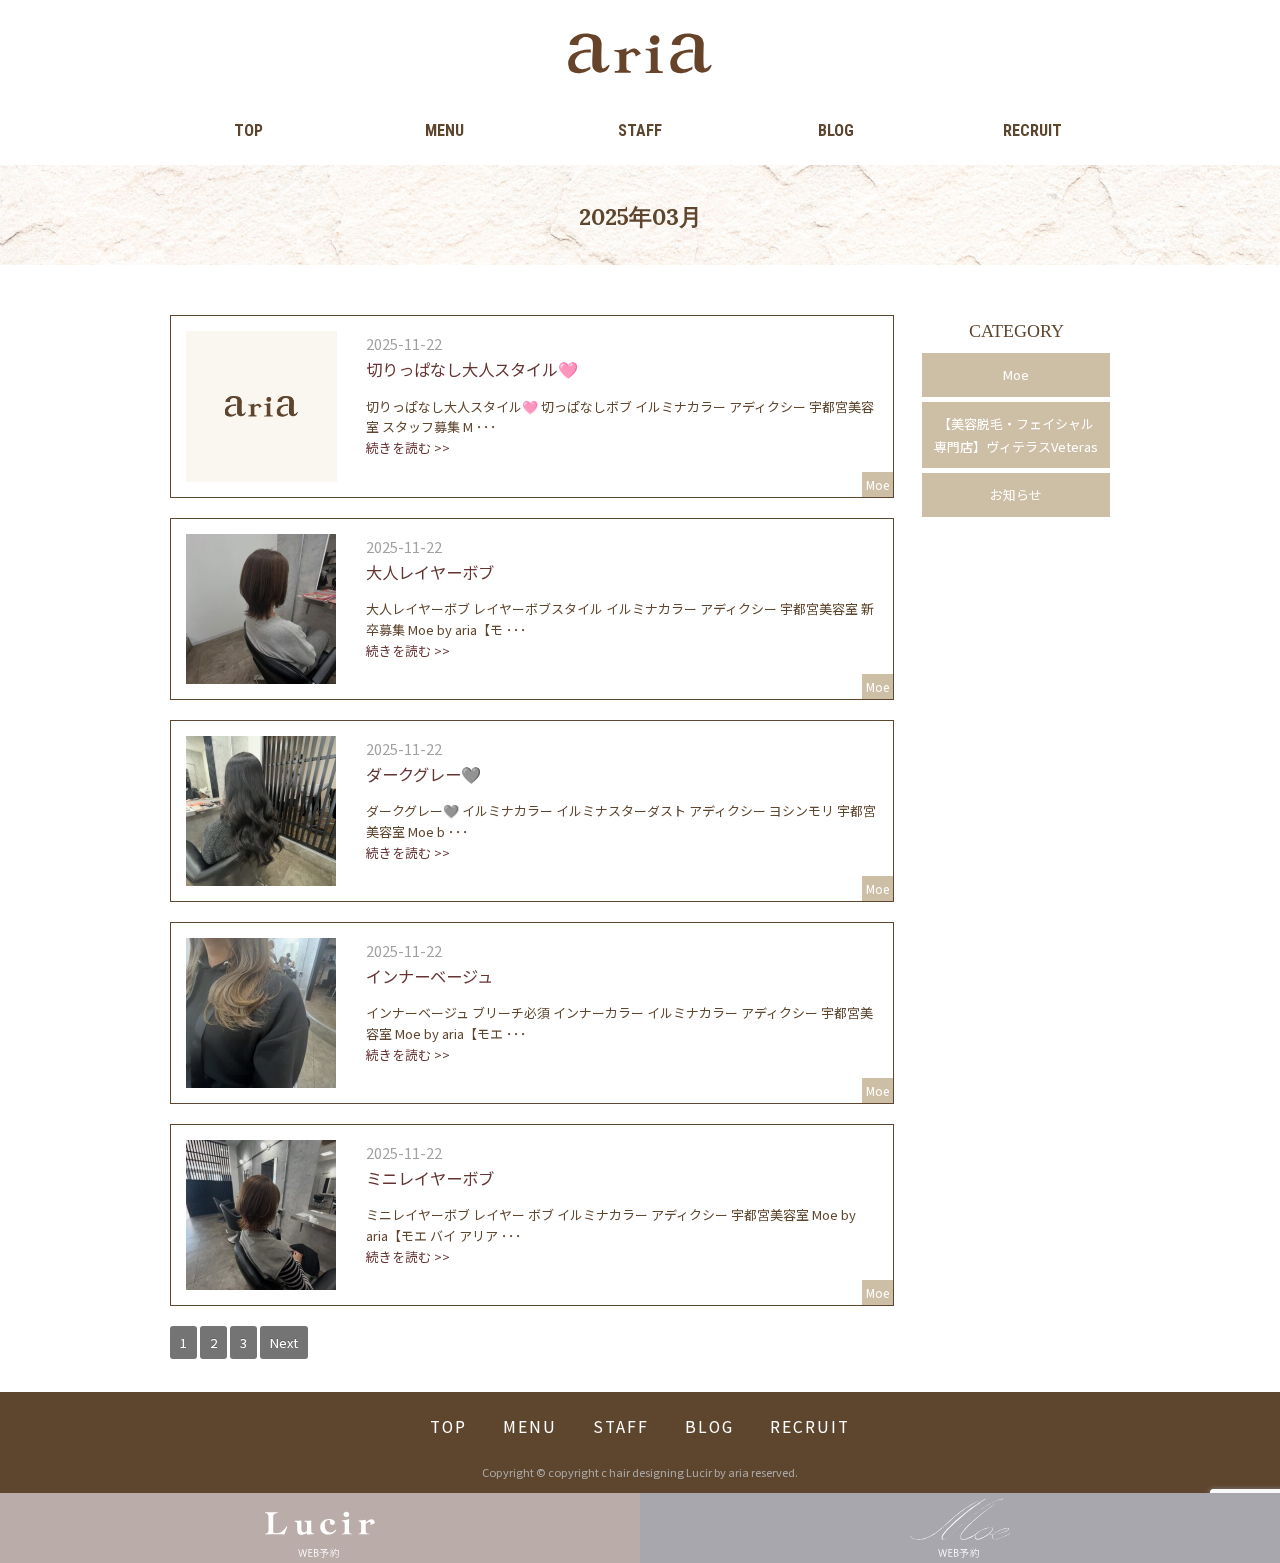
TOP (248, 130)
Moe (1016, 374)
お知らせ (1016, 494)
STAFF (640, 130)
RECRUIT (1032, 130)
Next (284, 1342)
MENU (444, 130)
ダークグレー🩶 (423, 774)
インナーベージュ (429, 976)
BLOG (836, 130)
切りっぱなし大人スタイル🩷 (472, 369)
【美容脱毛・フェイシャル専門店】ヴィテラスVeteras (1016, 435)
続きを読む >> (408, 447)
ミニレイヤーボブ (430, 1178)
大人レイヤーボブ (430, 572)
